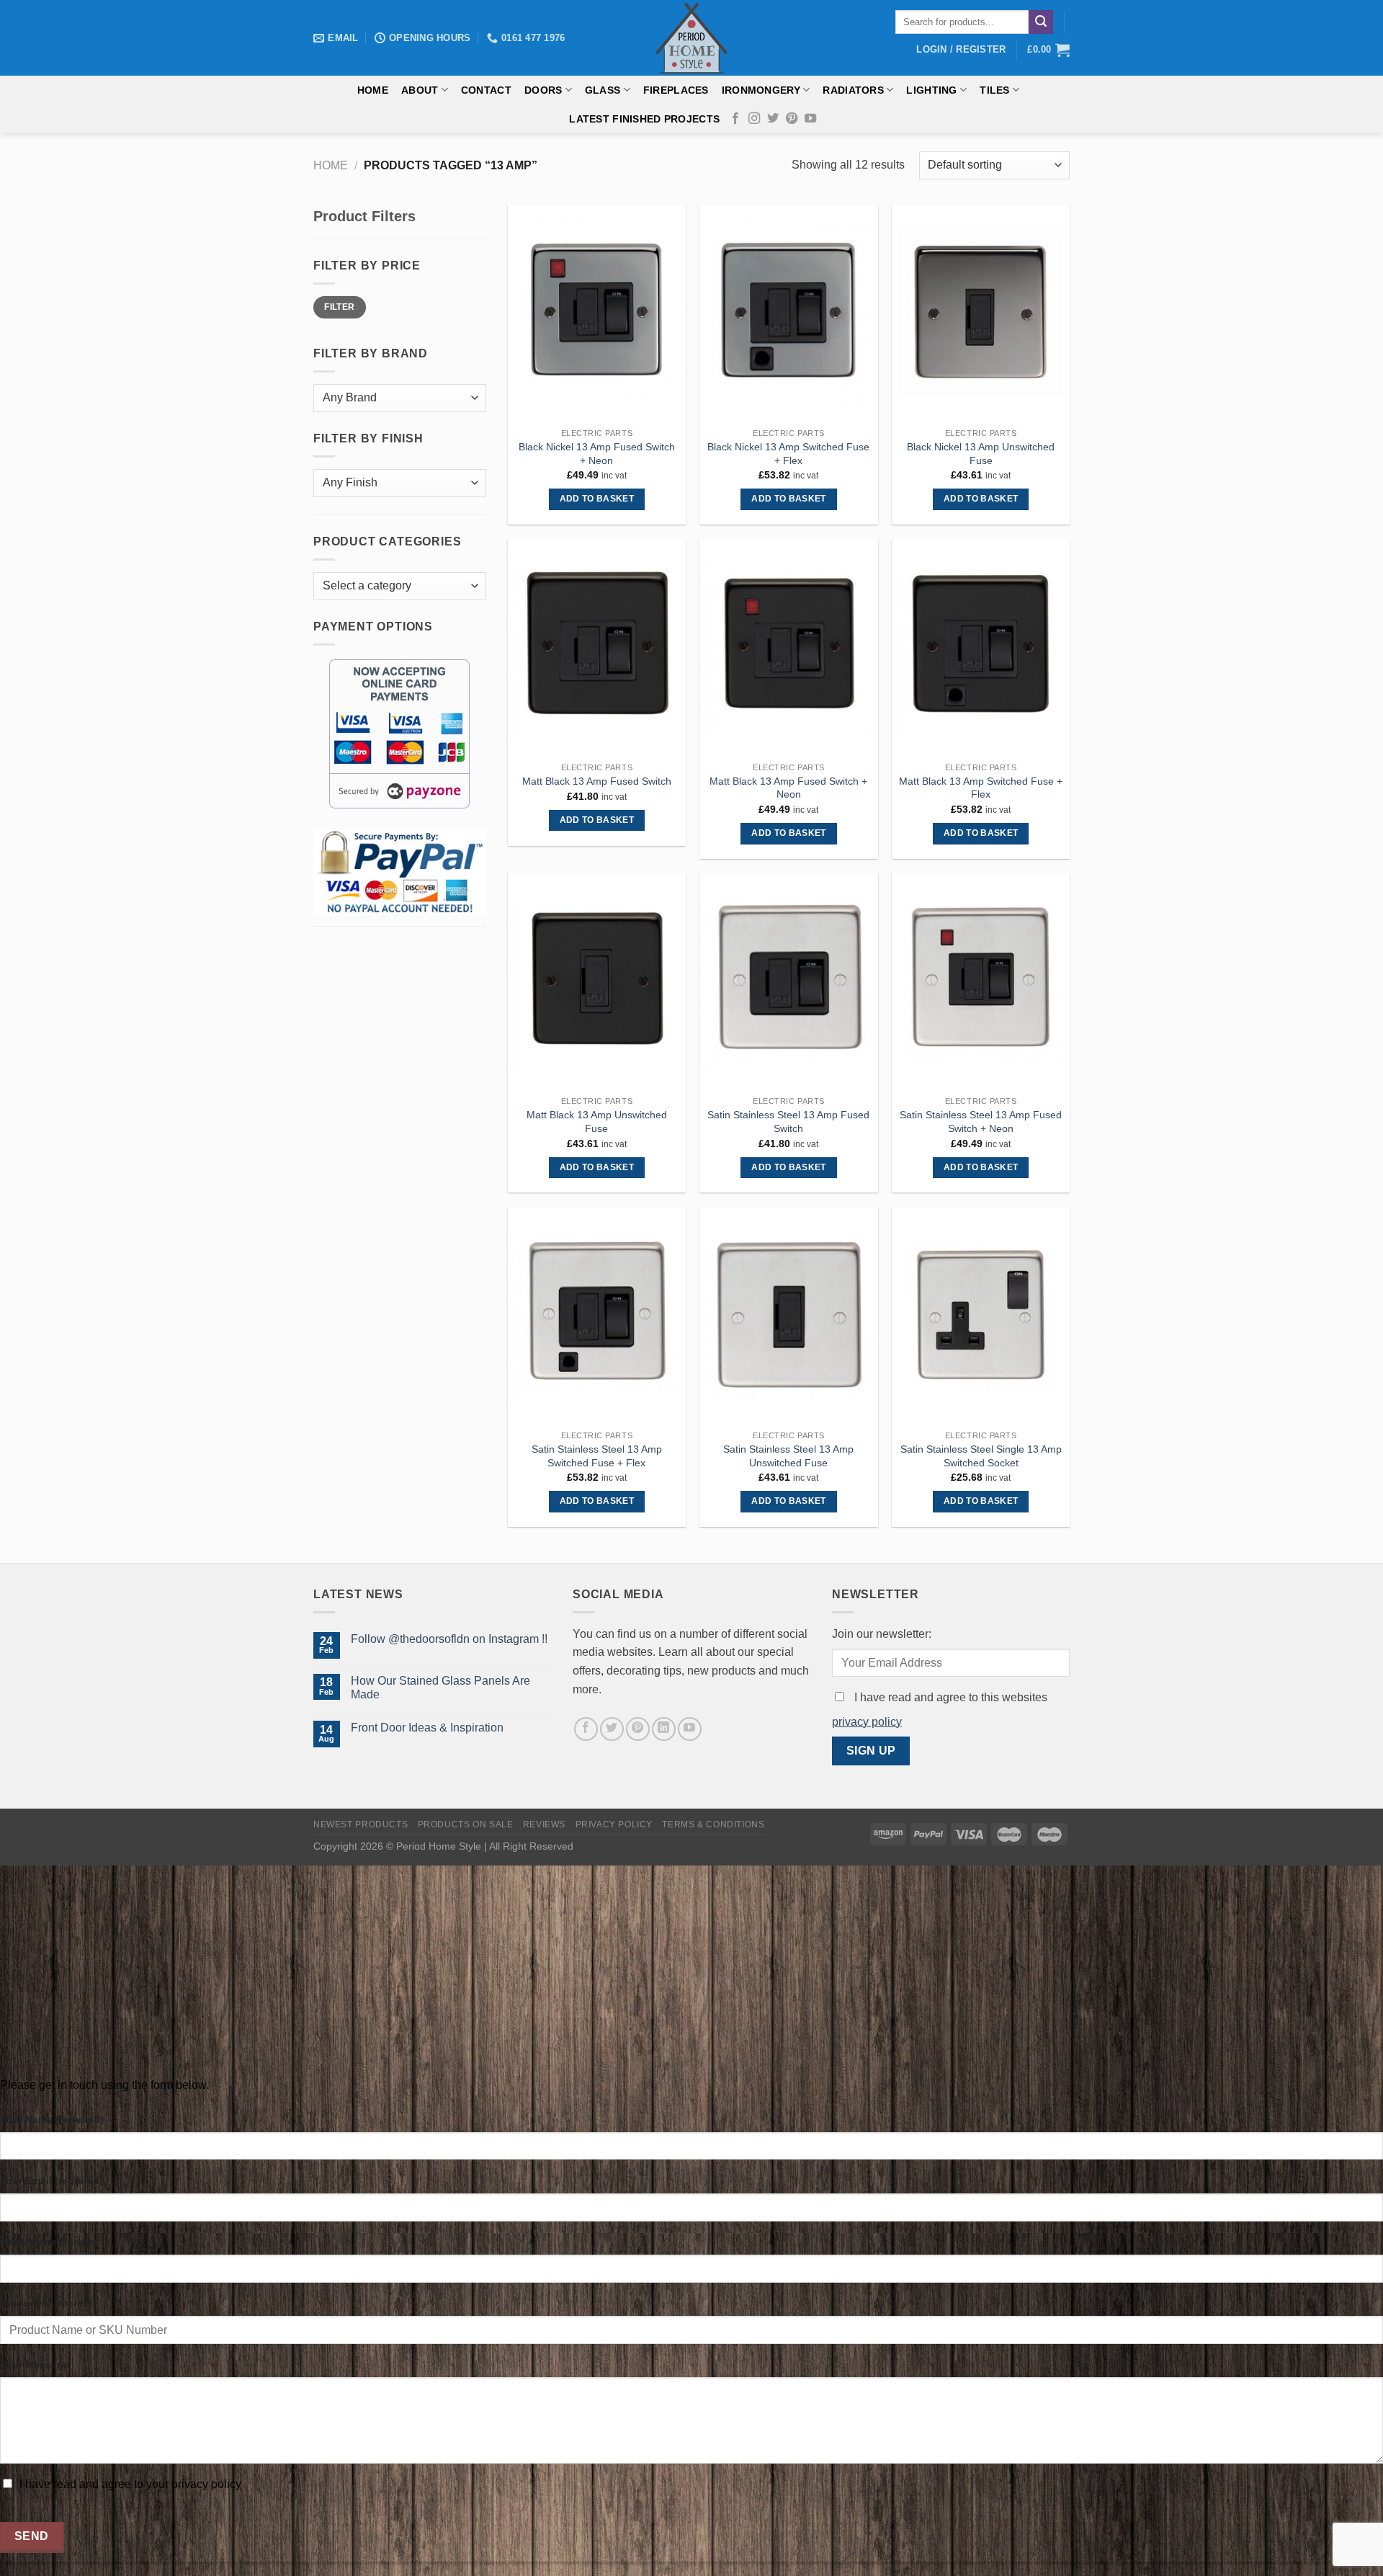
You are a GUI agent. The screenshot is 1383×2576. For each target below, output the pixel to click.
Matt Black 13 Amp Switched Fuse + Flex (981, 788)
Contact (486, 90)
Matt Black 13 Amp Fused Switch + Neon (788, 788)
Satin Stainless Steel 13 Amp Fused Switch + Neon (981, 1122)
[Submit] (1041, 22)
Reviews (544, 1824)
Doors (543, 90)
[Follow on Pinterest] (792, 119)
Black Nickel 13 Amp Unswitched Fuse (981, 454)
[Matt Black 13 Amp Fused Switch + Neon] (788, 647)
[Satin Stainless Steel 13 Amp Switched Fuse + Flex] (597, 1315)
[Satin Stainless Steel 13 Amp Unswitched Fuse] (788, 1315)
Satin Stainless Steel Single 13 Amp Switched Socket (981, 1456)
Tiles (994, 90)
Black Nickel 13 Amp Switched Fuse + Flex (788, 454)
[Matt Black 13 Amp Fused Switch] (597, 647)
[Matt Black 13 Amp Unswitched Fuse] (597, 981)
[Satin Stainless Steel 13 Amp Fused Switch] (788, 981)
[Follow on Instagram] (754, 119)
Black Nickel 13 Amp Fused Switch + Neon (597, 454)
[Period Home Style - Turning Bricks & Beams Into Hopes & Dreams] (691, 38)
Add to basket (597, 499)
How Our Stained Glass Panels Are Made (440, 1688)
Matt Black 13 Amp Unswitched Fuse (597, 1122)
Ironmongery (761, 90)
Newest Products (361, 1824)
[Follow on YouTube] (810, 119)
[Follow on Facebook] (735, 119)
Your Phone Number (49, 2242)
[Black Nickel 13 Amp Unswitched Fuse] (981, 313)
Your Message (35, 2365)
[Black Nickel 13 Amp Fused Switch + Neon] (597, 313)
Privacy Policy (614, 1824)
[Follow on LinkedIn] (664, 1729)
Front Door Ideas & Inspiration (427, 1728)
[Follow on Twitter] (773, 119)
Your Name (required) (52, 2119)
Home (373, 90)
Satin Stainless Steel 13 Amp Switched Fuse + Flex (597, 1456)
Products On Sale (466, 1824)
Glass (603, 90)
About (420, 90)
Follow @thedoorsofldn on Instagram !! (449, 1639)
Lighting (931, 90)
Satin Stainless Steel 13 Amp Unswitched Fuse (788, 1456)
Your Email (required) (52, 2180)
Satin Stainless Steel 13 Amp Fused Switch (788, 1122)
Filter (339, 307)
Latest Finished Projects (644, 119)
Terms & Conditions (713, 1824)
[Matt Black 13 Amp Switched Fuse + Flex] (981, 647)
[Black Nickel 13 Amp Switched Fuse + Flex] (788, 313)
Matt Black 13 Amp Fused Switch (597, 781)
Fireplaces (676, 90)
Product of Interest (46, 2303)
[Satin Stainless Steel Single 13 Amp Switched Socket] (981, 1315)
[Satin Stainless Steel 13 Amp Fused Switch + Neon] (981, 981)
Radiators (853, 90)
